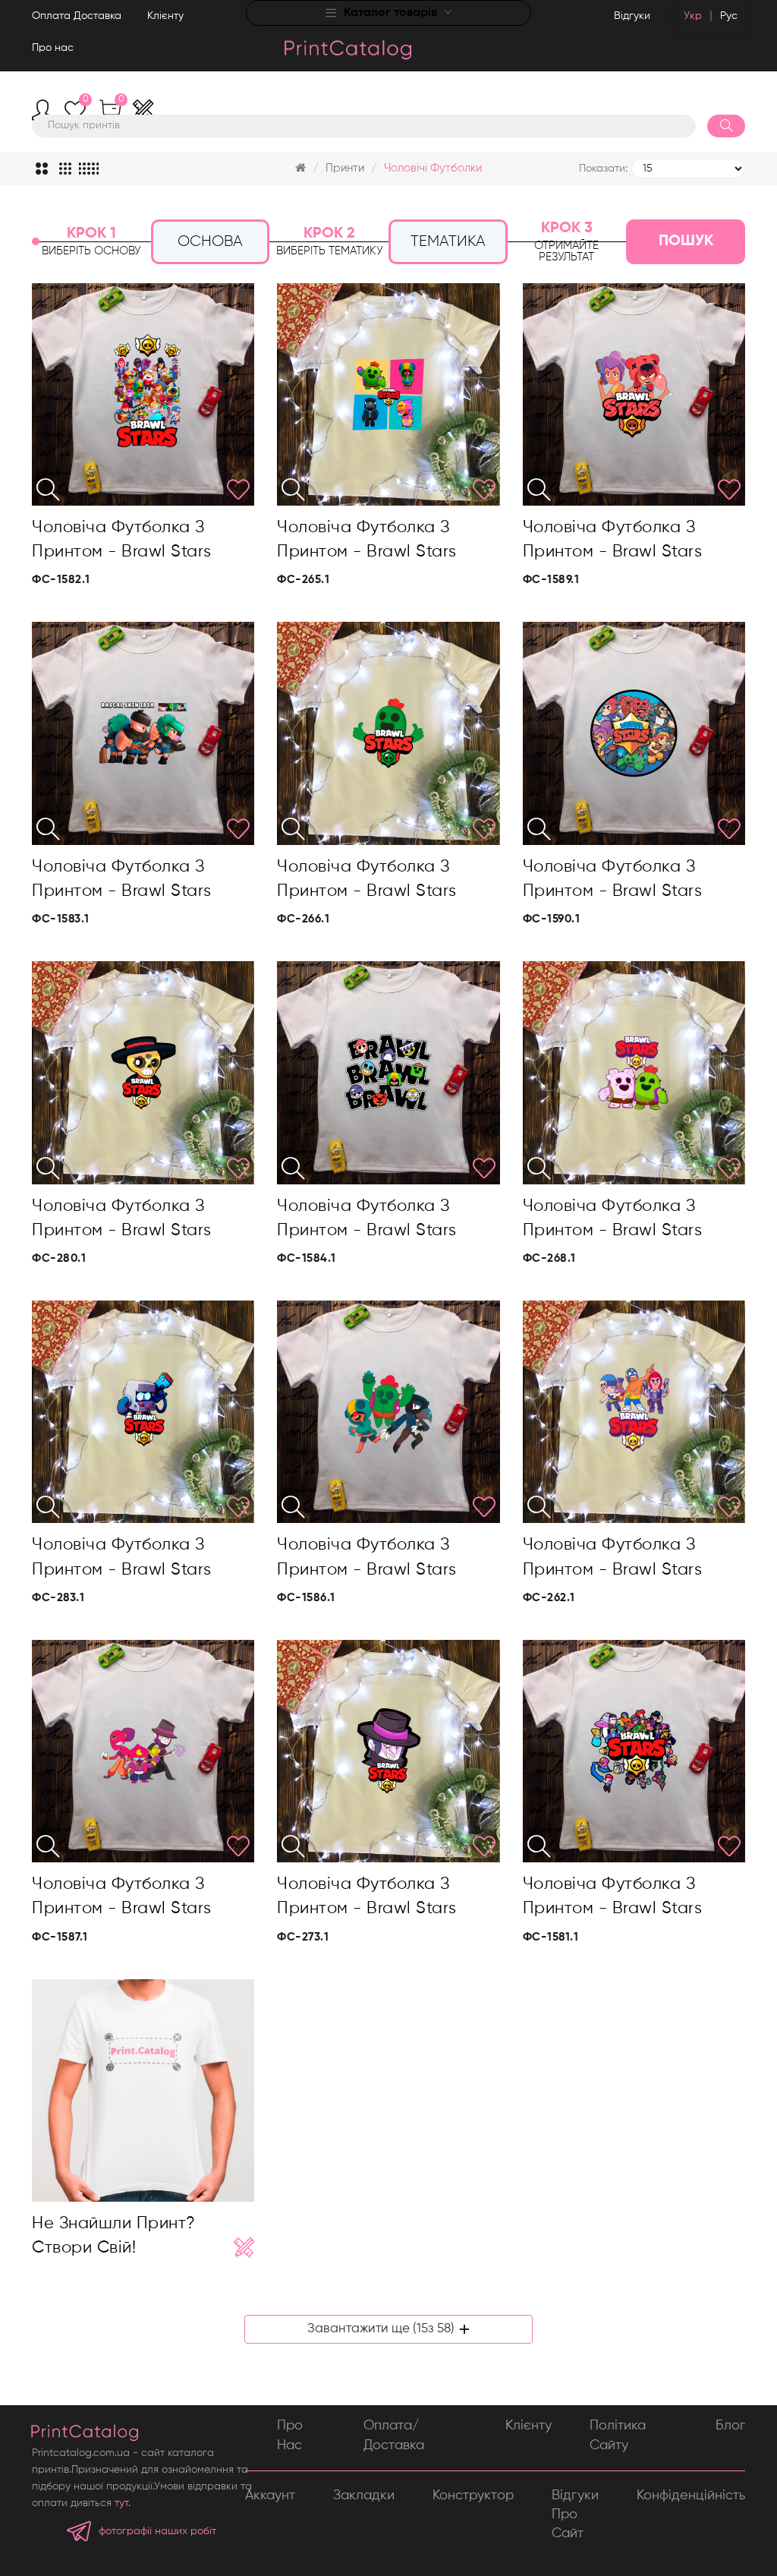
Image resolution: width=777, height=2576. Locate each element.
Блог (730, 2426)
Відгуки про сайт (575, 2515)
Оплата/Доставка (394, 2435)
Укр (693, 16)
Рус (729, 16)
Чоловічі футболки (433, 168)
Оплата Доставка (77, 16)
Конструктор (473, 2496)
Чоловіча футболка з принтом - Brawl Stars (122, 540)
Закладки (364, 2496)
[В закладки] (238, 490)
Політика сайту (618, 2435)
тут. (123, 2503)
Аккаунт (270, 2496)
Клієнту (165, 16)
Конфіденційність (691, 2496)
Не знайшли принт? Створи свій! (114, 2236)
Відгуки (632, 16)
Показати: (603, 169)
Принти (345, 168)
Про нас (53, 48)
